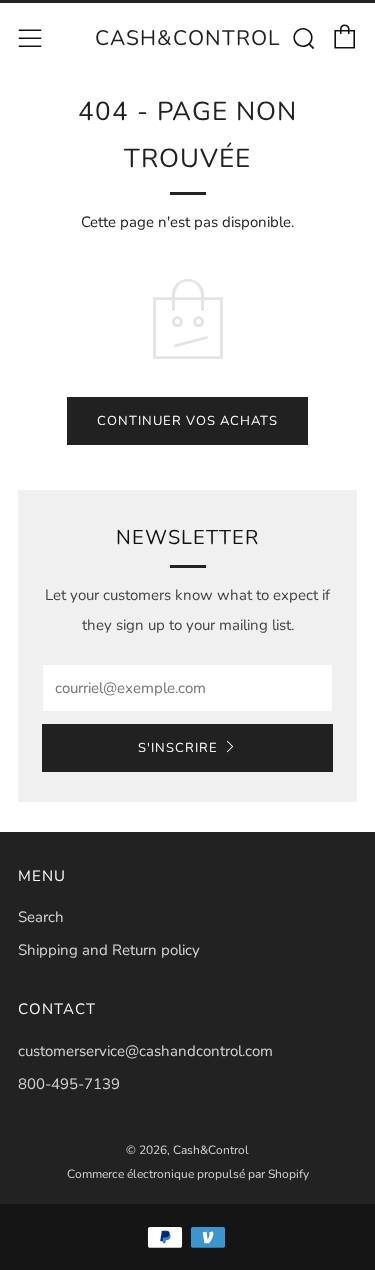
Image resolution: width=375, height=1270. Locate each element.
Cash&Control (187, 38)
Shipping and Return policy (109, 950)
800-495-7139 (69, 1084)
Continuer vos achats (187, 421)
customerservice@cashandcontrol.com (145, 1051)
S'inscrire (178, 748)
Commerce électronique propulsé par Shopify (188, 1174)
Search (41, 917)
